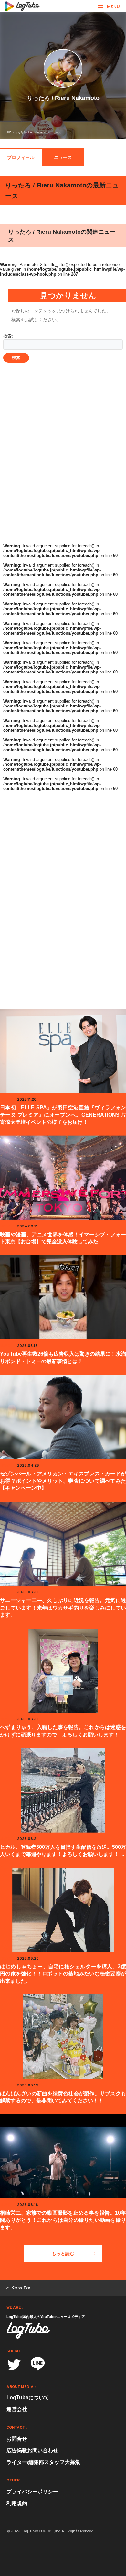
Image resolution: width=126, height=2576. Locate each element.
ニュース (63, 157)
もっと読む (63, 2254)
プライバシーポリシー (32, 2492)
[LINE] (38, 2366)
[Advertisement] (63, 474)
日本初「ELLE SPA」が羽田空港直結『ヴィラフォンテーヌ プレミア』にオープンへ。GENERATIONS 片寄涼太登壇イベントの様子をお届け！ (63, 1115)
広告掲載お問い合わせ (32, 2451)
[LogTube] (22, 6)
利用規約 (17, 2503)
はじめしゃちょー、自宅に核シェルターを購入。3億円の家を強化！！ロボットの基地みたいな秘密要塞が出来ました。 (63, 1974)
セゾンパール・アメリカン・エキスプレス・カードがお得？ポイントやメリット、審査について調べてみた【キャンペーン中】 (63, 1481)
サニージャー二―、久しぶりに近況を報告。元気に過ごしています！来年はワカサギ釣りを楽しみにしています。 (63, 1608)
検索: (8, 336)
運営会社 (17, 2409)
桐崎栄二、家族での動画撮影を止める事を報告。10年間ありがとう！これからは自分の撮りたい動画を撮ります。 (63, 2220)
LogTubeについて (28, 2397)
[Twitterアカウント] (14, 2365)
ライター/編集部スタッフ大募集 (43, 2462)
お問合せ (17, 2439)
